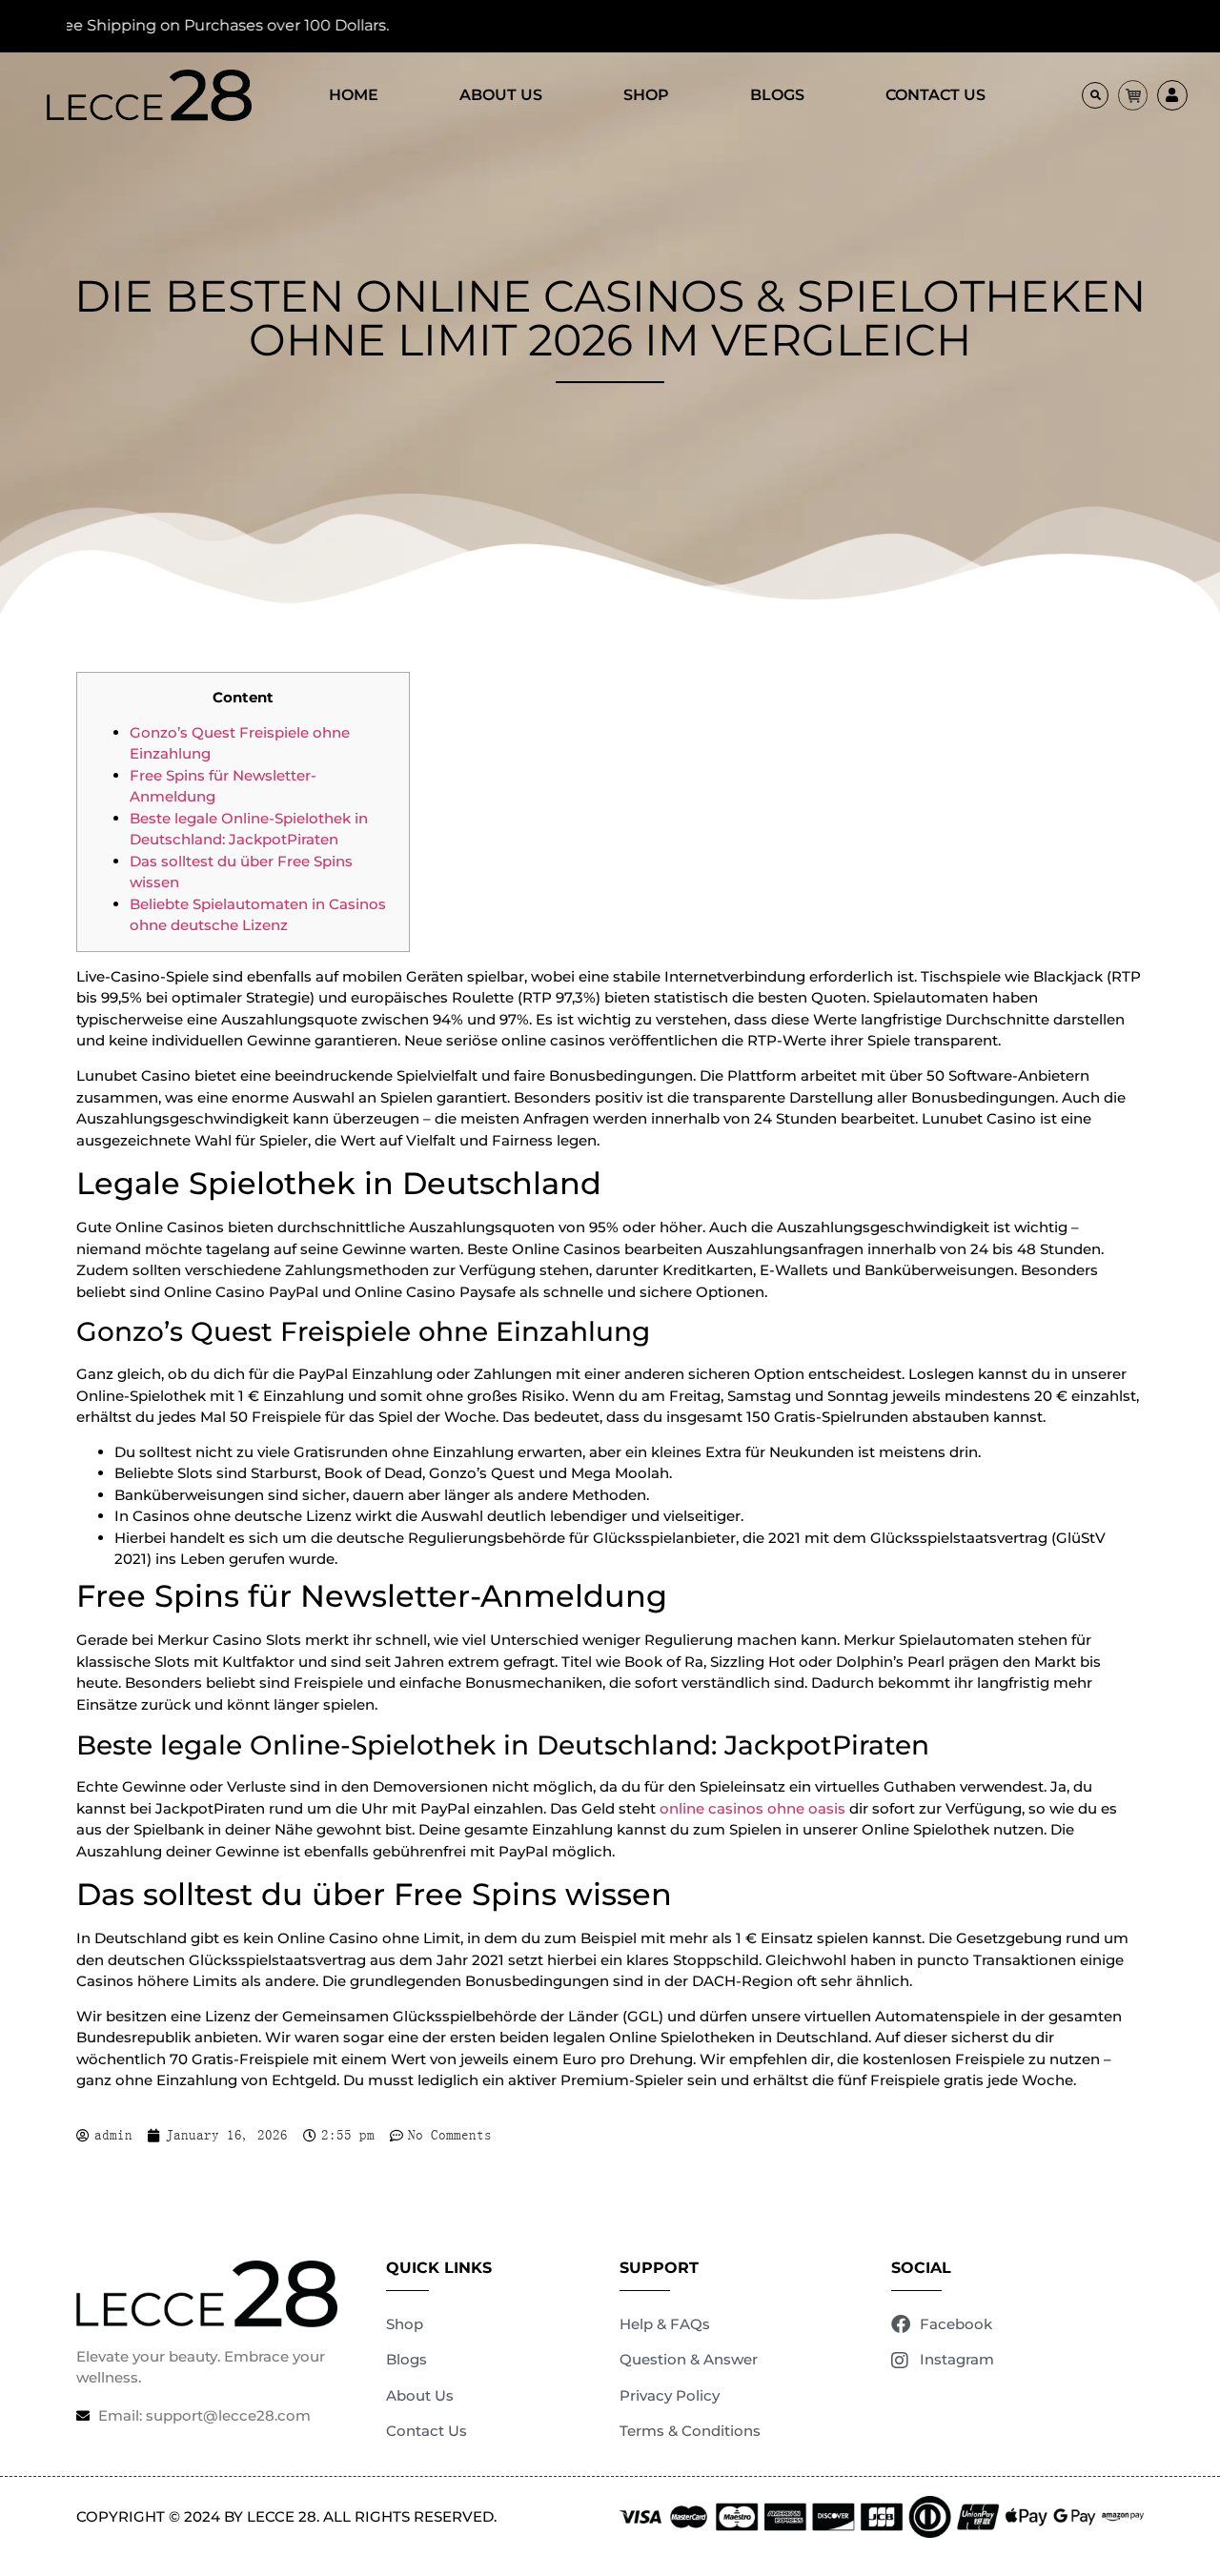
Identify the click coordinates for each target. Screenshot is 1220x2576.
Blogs (777, 95)
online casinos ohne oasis (752, 1808)
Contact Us (935, 95)
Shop (646, 95)
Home (354, 95)
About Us (501, 95)
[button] (1095, 95)
